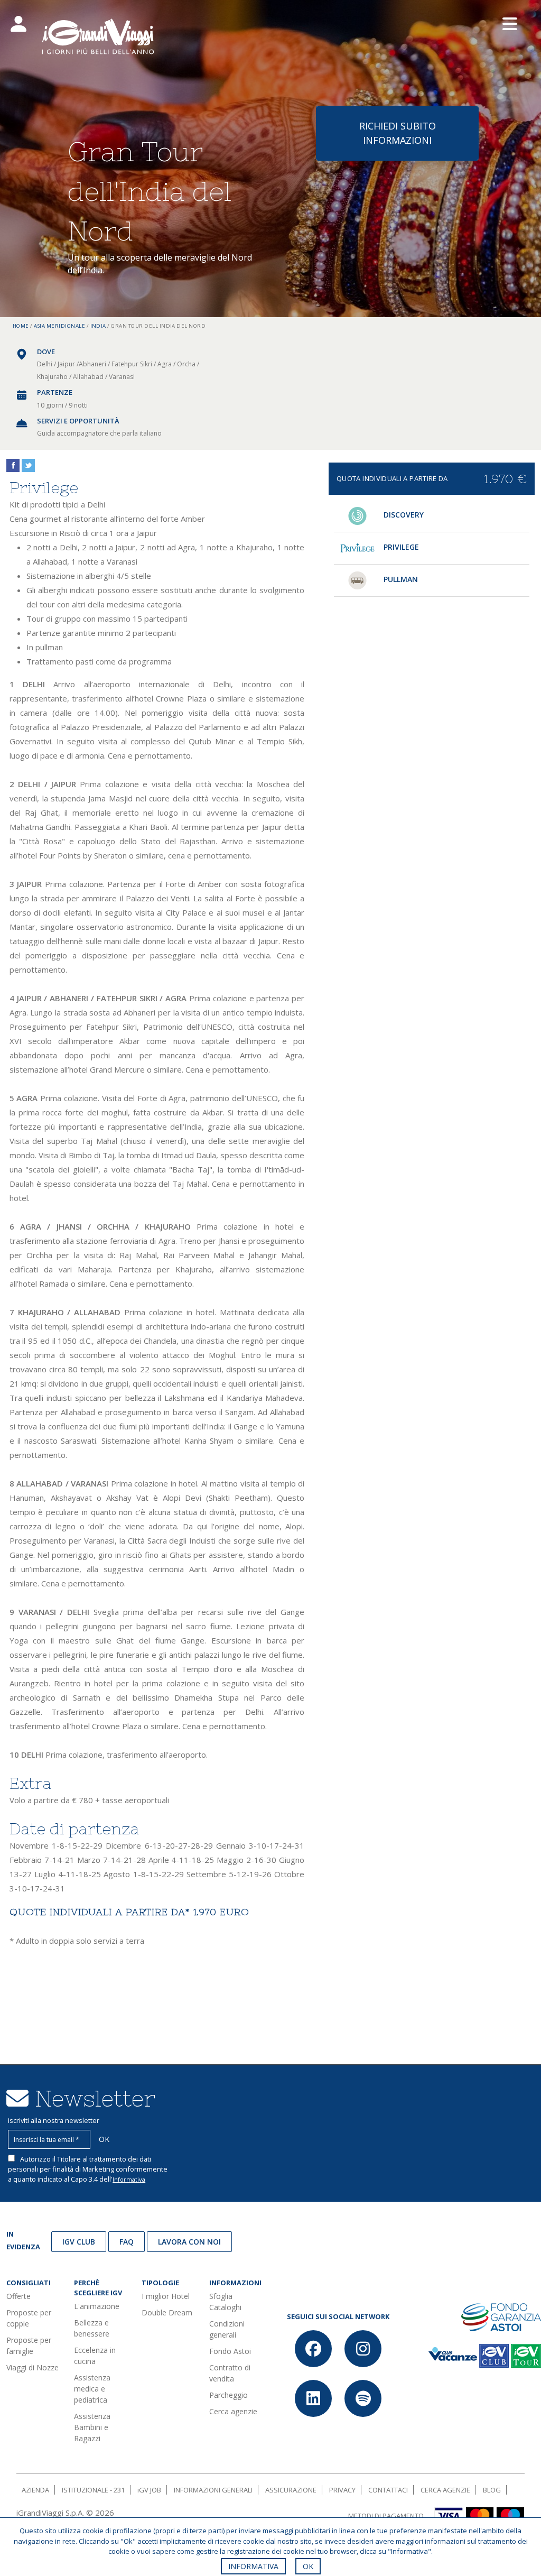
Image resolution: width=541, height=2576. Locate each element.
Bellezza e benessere (92, 2328)
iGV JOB (149, 2490)
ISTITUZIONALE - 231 (93, 2490)
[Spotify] (363, 2398)
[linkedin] (313, 2398)
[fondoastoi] (501, 2316)
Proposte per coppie (29, 2318)
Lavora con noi (189, 2242)
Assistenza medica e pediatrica (92, 2389)
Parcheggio (228, 2395)
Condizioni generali (227, 2329)
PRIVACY (342, 2490)
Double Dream (167, 2312)
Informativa (129, 2179)
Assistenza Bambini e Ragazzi (92, 2427)
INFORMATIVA (253, 2566)
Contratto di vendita (230, 2373)
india (98, 326)
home (21, 326)
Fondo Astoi (230, 2351)
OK (308, 2566)
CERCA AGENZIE (445, 2490)
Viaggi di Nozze (32, 2367)
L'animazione (97, 2306)
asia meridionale (59, 326)
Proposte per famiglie (29, 2346)
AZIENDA (35, 2490)
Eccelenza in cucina (95, 2356)
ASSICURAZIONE (291, 2490)
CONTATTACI (388, 2490)
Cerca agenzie (233, 2411)
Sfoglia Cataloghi (225, 2302)
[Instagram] (363, 2349)
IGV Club (79, 2242)
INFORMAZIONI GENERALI (213, 2490)
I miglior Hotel (166, 2296)
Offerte (18, 2296)
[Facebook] (313, 2349)
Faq (127, 2242)
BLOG (492, 2490)
